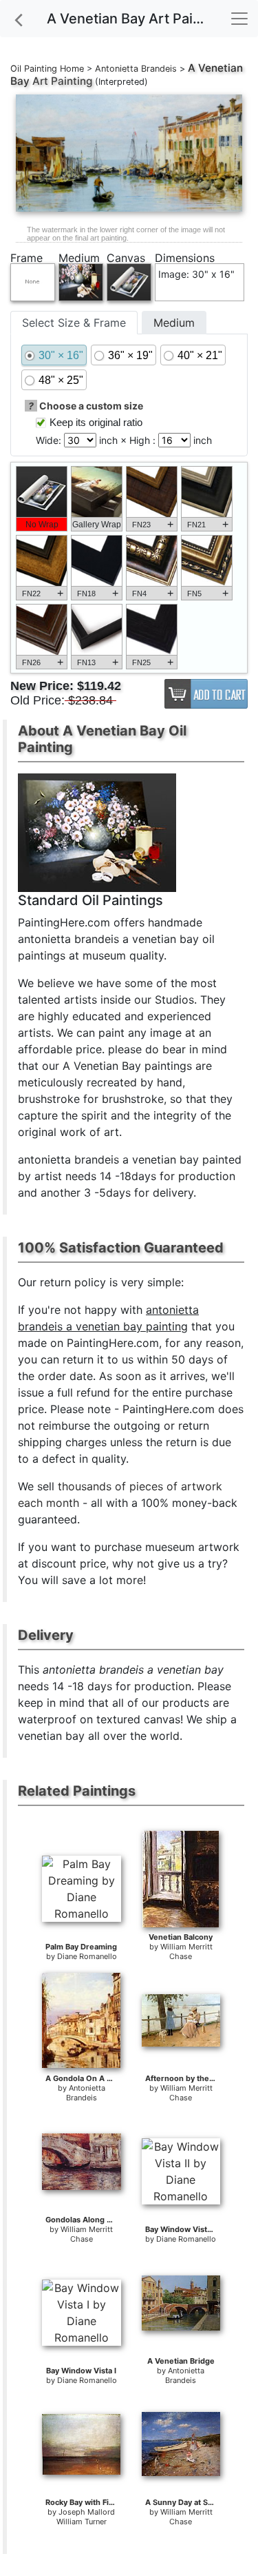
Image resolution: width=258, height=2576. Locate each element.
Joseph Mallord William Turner (86, 2517)
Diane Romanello (87, 1956)
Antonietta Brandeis (136, 69)
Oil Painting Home (47, 69)
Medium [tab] (174, 323)
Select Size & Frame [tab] (74, 323)
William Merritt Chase (186, 1951)
